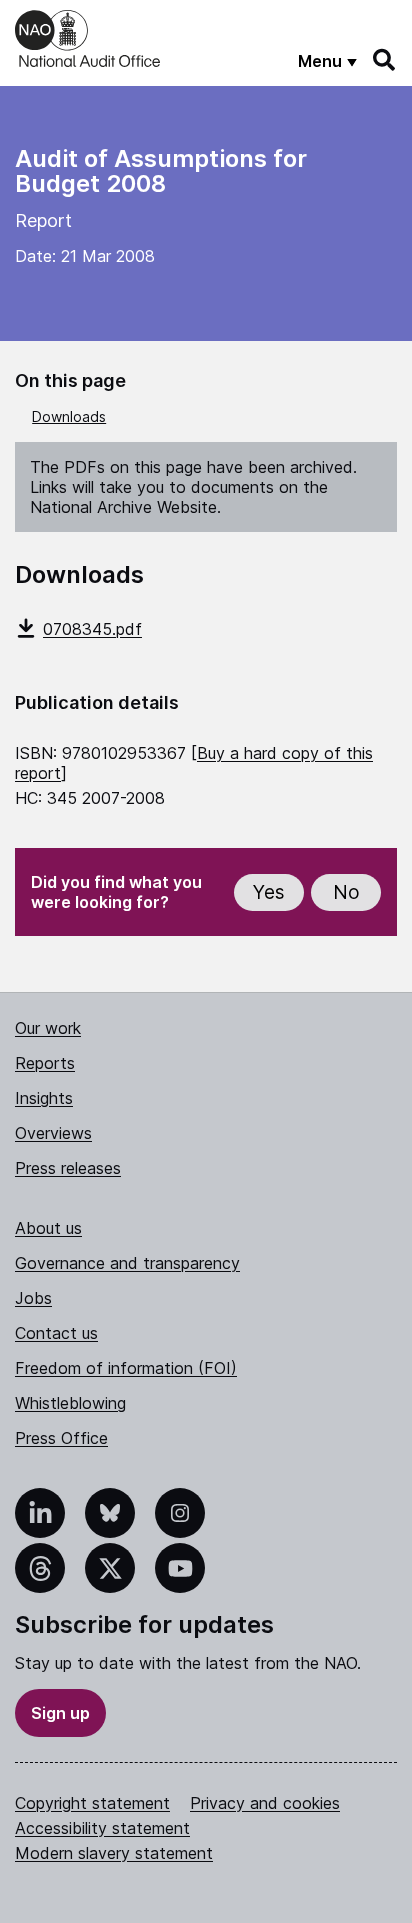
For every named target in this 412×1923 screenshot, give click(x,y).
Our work (48, 1028)
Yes (269, 892)
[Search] (385, 60)
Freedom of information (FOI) (126, 1368)
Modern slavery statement (114, 1853)
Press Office (61, 1438)
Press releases (68, 1168)
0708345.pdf (92, 629)
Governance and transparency (127, 1263)
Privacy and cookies (265, 1803)
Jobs (33, 1298)
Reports (45, 1063)
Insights (44, 1098)
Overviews (53, 1133)
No (346, 892)
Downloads (69, 416)
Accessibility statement (102, 1828)
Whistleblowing (70, 1403)
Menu (320, 61)
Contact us (56, 1333)
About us (48, 1228)
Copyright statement (92, 1803)
